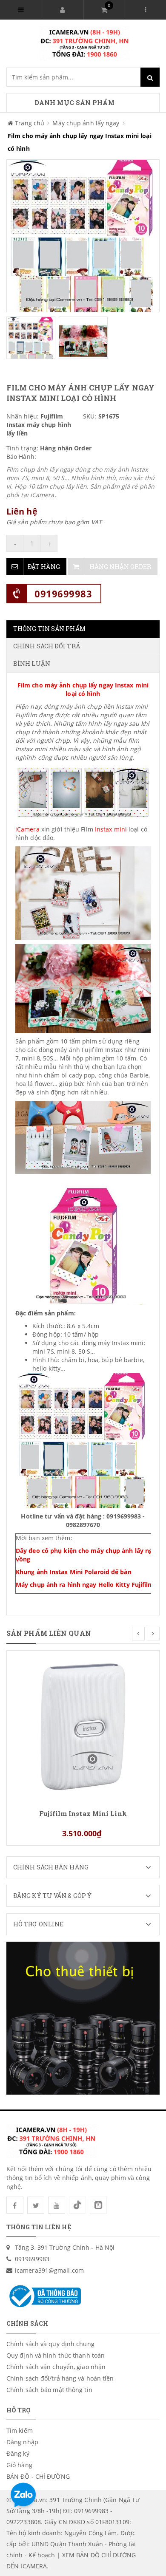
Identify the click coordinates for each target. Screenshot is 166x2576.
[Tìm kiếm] (150, 77)
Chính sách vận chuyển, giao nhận (56, 2367)
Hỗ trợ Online (38, 1924)
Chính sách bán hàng (51, 1867)
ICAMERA (34, 2566)
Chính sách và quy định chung (50, 2344)
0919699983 (63, 594)
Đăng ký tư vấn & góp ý (52, 1896)
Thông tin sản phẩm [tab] (49, 629)
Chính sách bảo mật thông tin (49, 2390)
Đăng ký (18, 2453)
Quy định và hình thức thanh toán (56, 2355)
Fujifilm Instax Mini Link (83, 1814)
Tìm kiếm (20, 2430)
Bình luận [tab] (32, 663)
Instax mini (111, 829)
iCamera (27, 829)
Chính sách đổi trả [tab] (47, 646)
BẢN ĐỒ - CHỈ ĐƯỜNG (38, 2476)
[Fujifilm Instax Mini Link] (83, 1726)
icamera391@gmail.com (49, 2270)
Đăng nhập (22, 2442)
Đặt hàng (44, 567)
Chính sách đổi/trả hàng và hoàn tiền (60, 2378)
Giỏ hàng (19, 2465)
